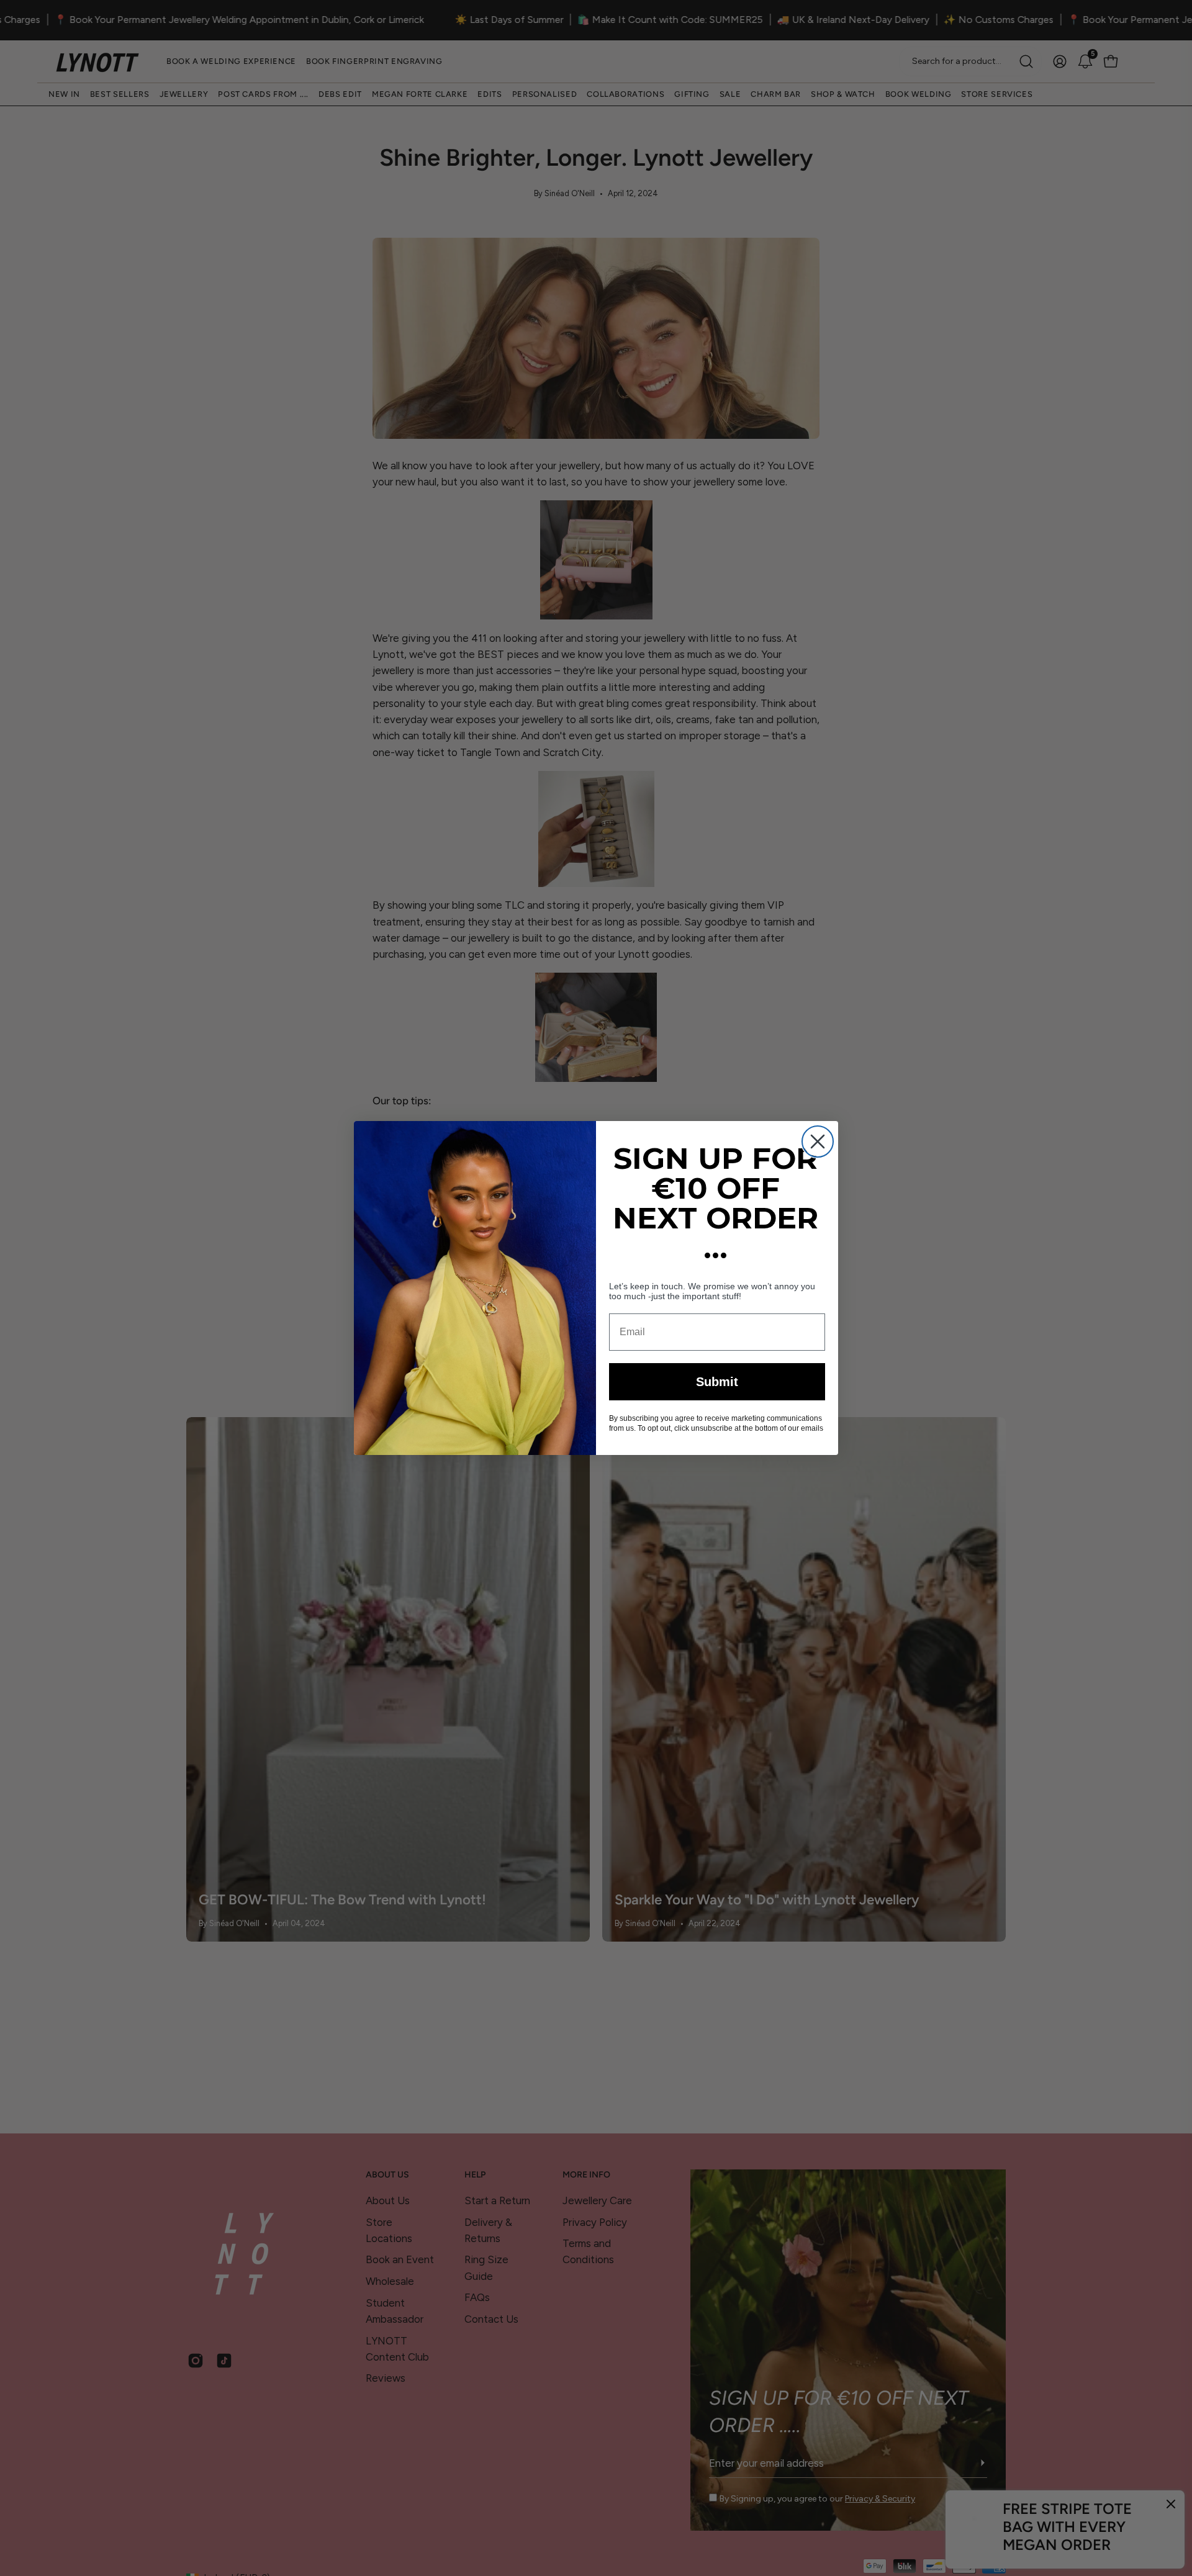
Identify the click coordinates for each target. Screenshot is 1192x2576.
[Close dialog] (818, 1142)
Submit (717, 1382)
